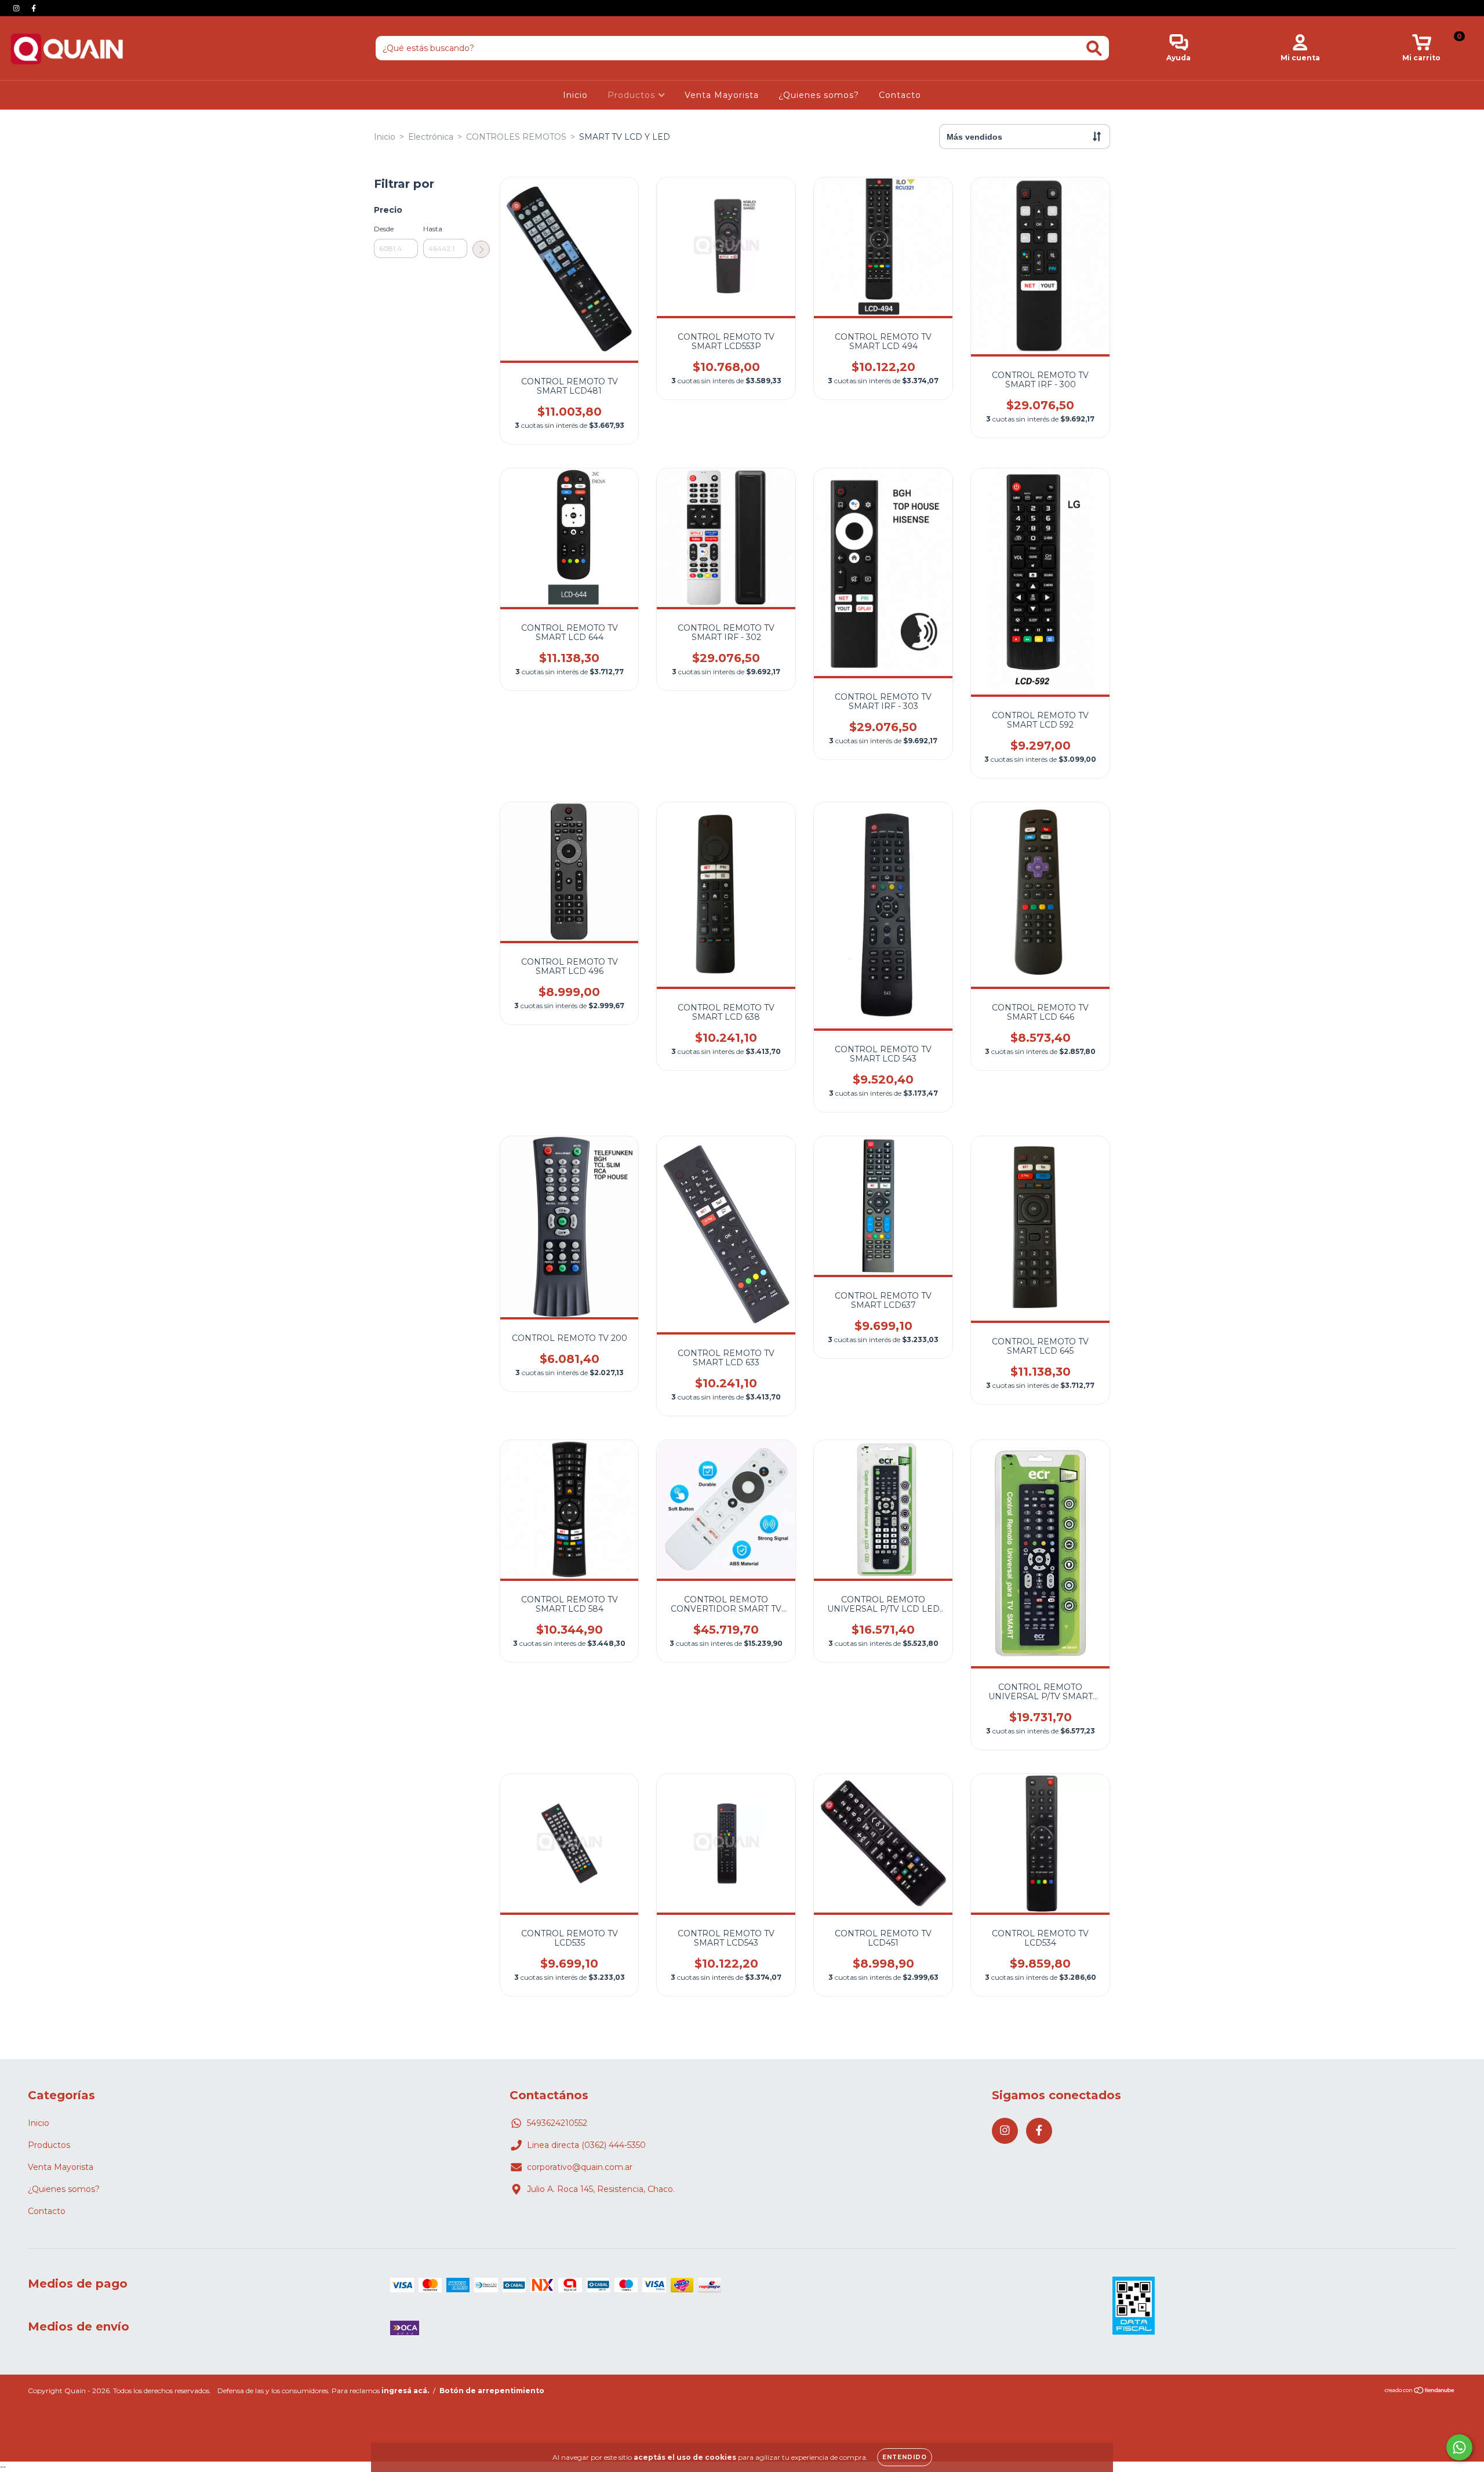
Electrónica (431, 137)
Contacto (900, 95)
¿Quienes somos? (819, 95)
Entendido (905, 2457)
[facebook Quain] (34, 8)
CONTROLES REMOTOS (516, 137)
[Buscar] (1094, 48)
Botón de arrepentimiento (492, 2391)
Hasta (433, 229)
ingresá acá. (405, 2391)
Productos (633, 95)
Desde (384, 229)
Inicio (575, 95)
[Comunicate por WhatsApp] (1459, 2447)
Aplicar (481, 249)
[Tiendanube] (1420, 2392)
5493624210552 (557, 2123)
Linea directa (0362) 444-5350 (586, 2145)
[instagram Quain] (17, 8)
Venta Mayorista (722, 95)
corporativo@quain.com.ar (580, 2167)
